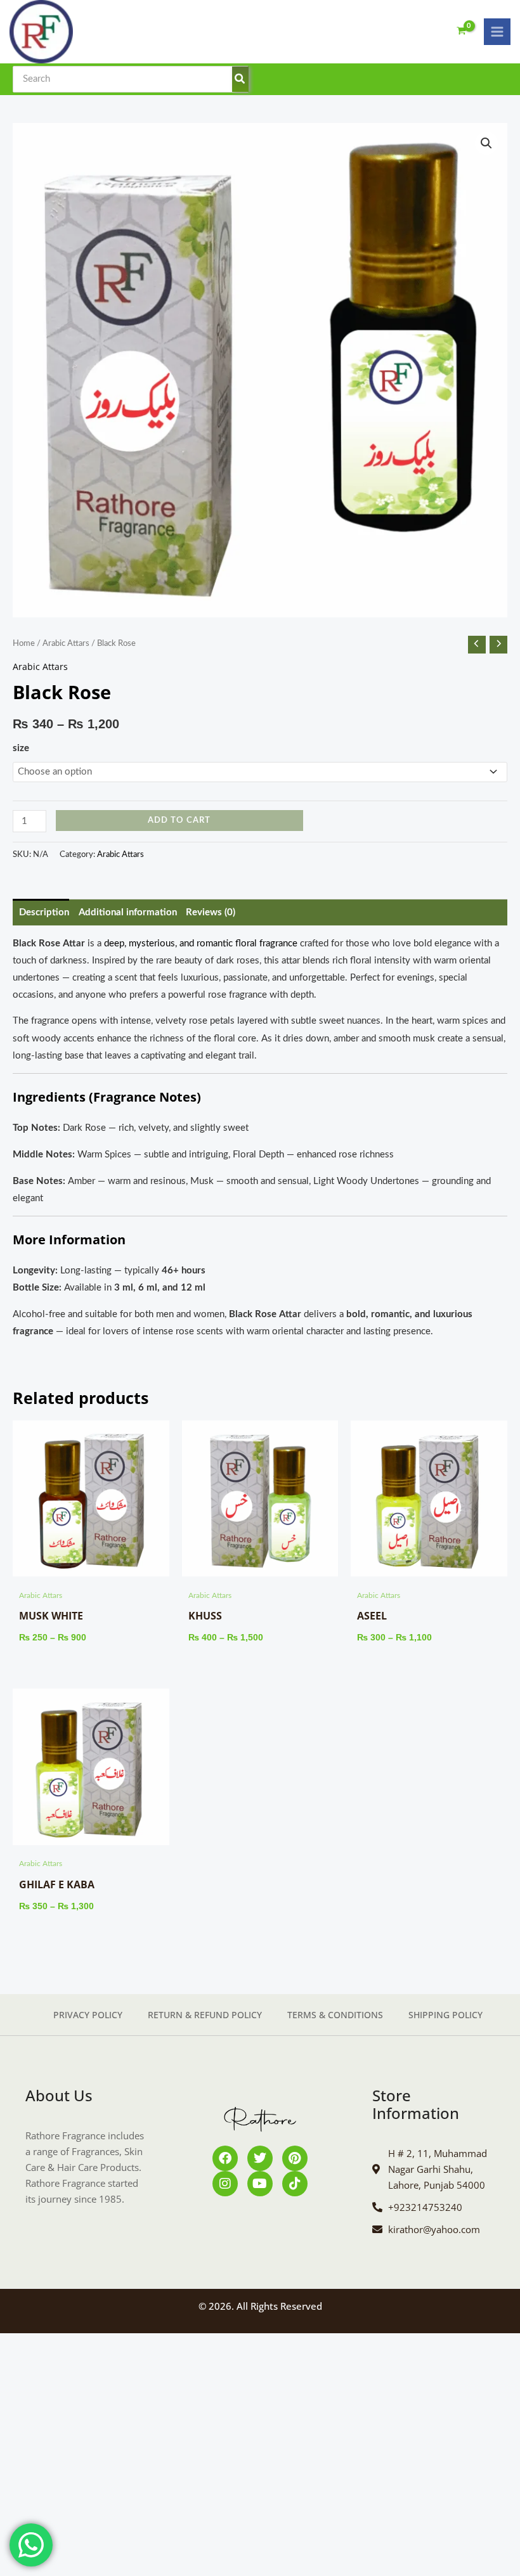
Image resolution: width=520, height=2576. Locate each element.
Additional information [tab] (128, 912)
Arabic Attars (66, 643)
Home (24, 643)
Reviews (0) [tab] (211, 912)
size (21, 748)
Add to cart (179, 820)
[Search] (240, 79)
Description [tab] (44, 912)
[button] (486, 143)
